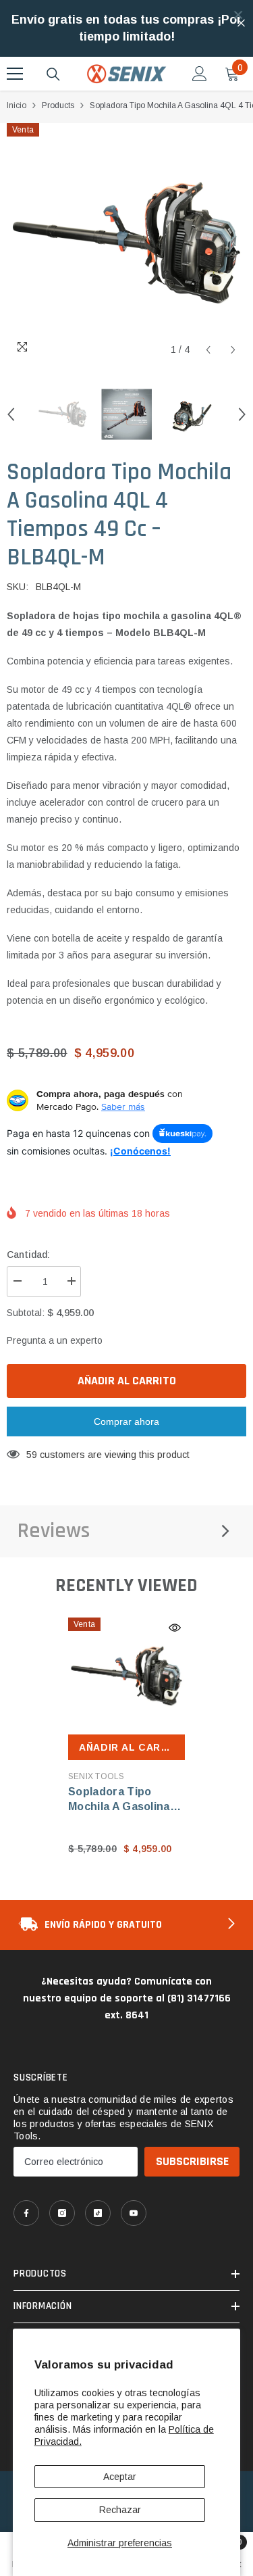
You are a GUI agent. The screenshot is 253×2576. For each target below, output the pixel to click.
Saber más (123, 1107)
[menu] (15, 74)
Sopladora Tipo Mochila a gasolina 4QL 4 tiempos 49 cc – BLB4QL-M (125, 1800)
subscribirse (192, 2161)
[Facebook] (26, 2213)
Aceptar (120, 2477)
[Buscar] (53, 74)
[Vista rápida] (175, 1628)
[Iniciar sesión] (200, 74)
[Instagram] (62, 2213)
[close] (238, 15)
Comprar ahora (126, 1421)
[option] (126, 243)
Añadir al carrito (127, 1381)
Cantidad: (28, 1255)
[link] (126, 1925)
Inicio (17, 105)
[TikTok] (98, 2213)
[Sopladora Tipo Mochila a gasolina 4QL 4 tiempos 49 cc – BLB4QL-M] (126, 1676)
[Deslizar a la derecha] (230, 1925)
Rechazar (120, 2510)
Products (58, 105)
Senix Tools (96, 1776)
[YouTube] (134, 2213)
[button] (208, 350)
